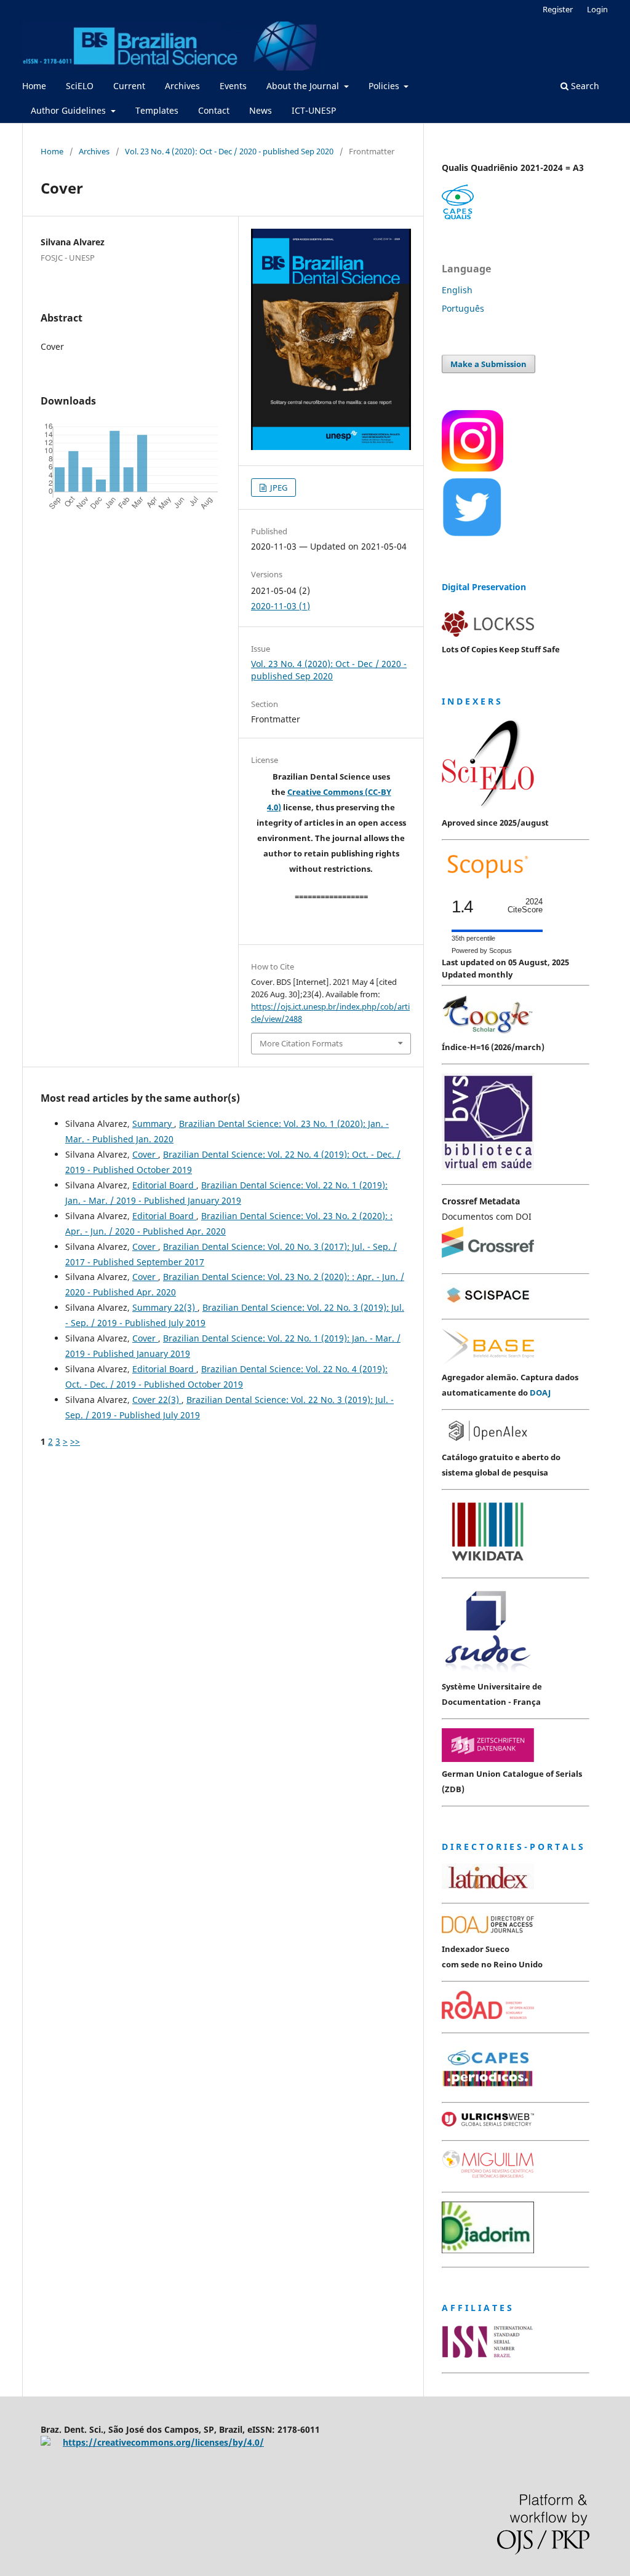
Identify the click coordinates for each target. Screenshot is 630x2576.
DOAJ (540, 1393)
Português (463, 308)
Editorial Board (164, 1185)
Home (34, 86)
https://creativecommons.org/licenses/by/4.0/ (163, 2442)
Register (558, 9)
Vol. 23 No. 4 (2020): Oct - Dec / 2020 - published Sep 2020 (229, 151)
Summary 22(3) (165, 1307)
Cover (145, 1154)
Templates (157, 110)
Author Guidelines (70, 110)
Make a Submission (488, 364)
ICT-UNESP (314, 110)
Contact (214, 110)
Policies (385, 86)
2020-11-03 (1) (281, 606)
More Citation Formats (301, 1043)
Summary (153, 1124)
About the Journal (304, 86)
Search (584, 86)
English (457, 290)
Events (233, 86)
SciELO (80, 86)
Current (129, 86)
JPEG (278, 488)
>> (75, 1441)
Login (597, 9)
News (261, 110)
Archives (182, 86)
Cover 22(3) (157, 1400)
